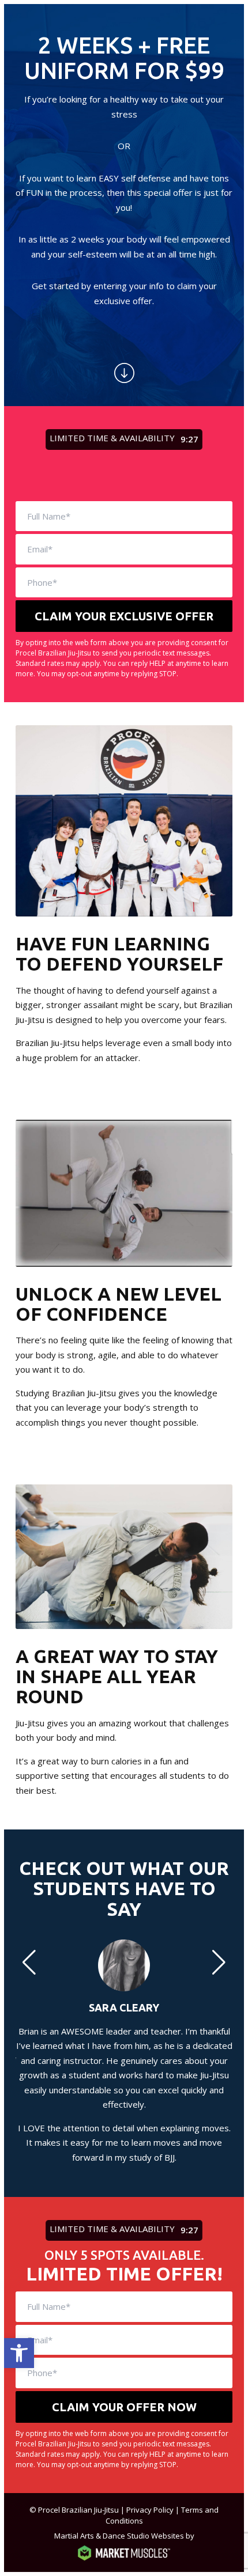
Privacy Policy (150, 2510)
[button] (19, 2353)
